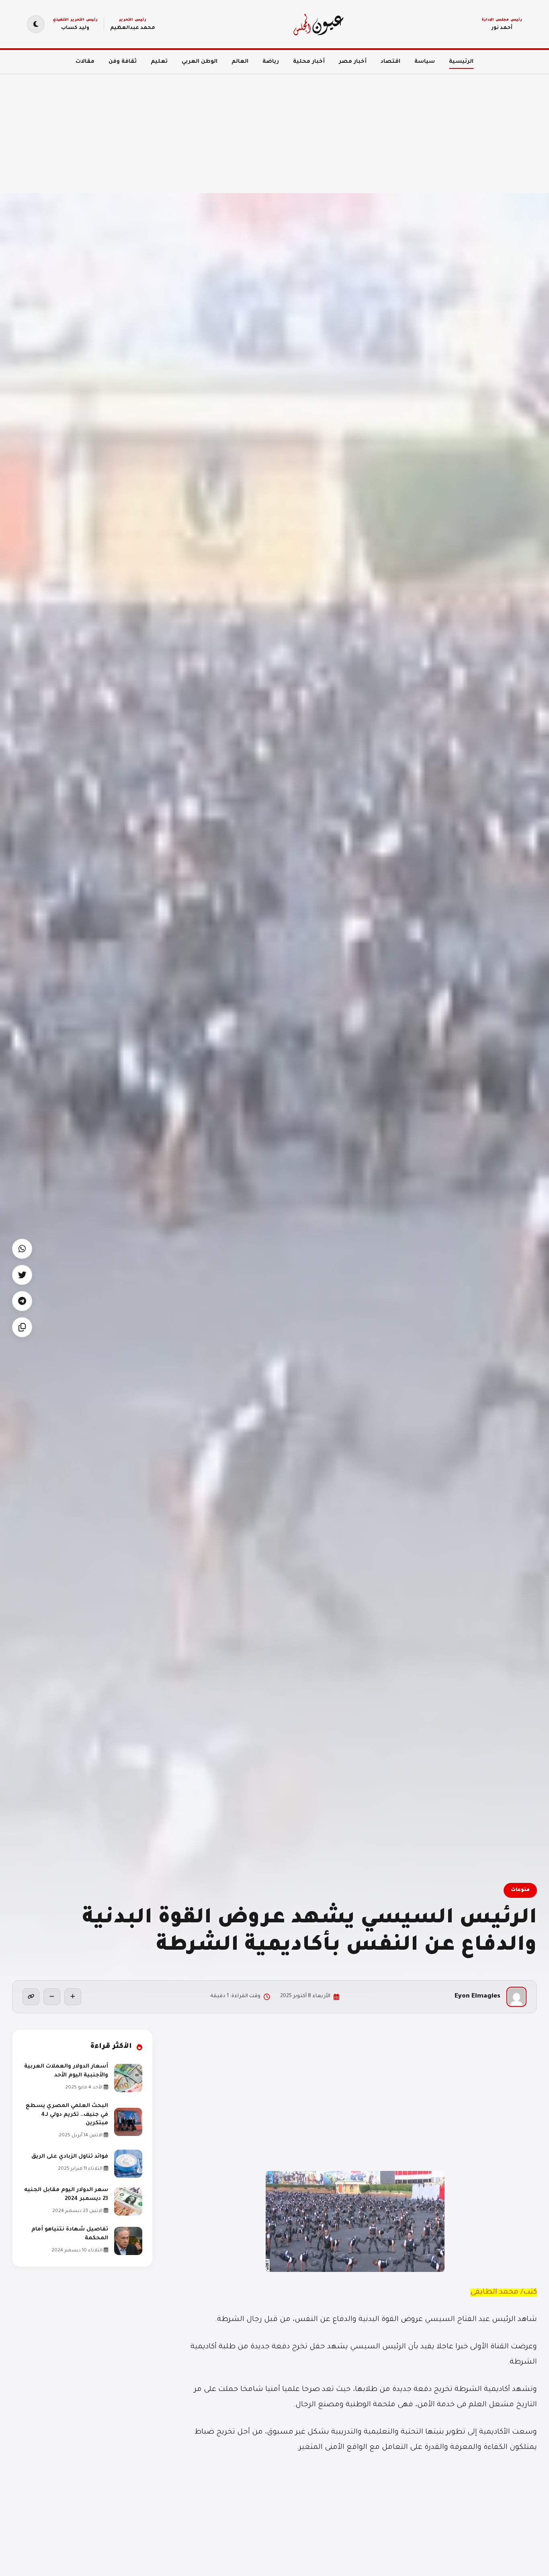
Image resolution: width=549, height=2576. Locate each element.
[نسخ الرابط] (31, 1997)
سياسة (425, 62)
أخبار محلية (309, 62)
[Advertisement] (308, 129)
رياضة (271, 62)
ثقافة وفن (123, 62)
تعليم (159, 62)
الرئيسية (461, 62)
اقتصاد (390, 62)
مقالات (85, 62)
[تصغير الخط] (52, 1997)
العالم (240, 62)
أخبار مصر (353, 62)
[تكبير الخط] (73, 1997)
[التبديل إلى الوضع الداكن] (36, 24)
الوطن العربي (200, 62)
